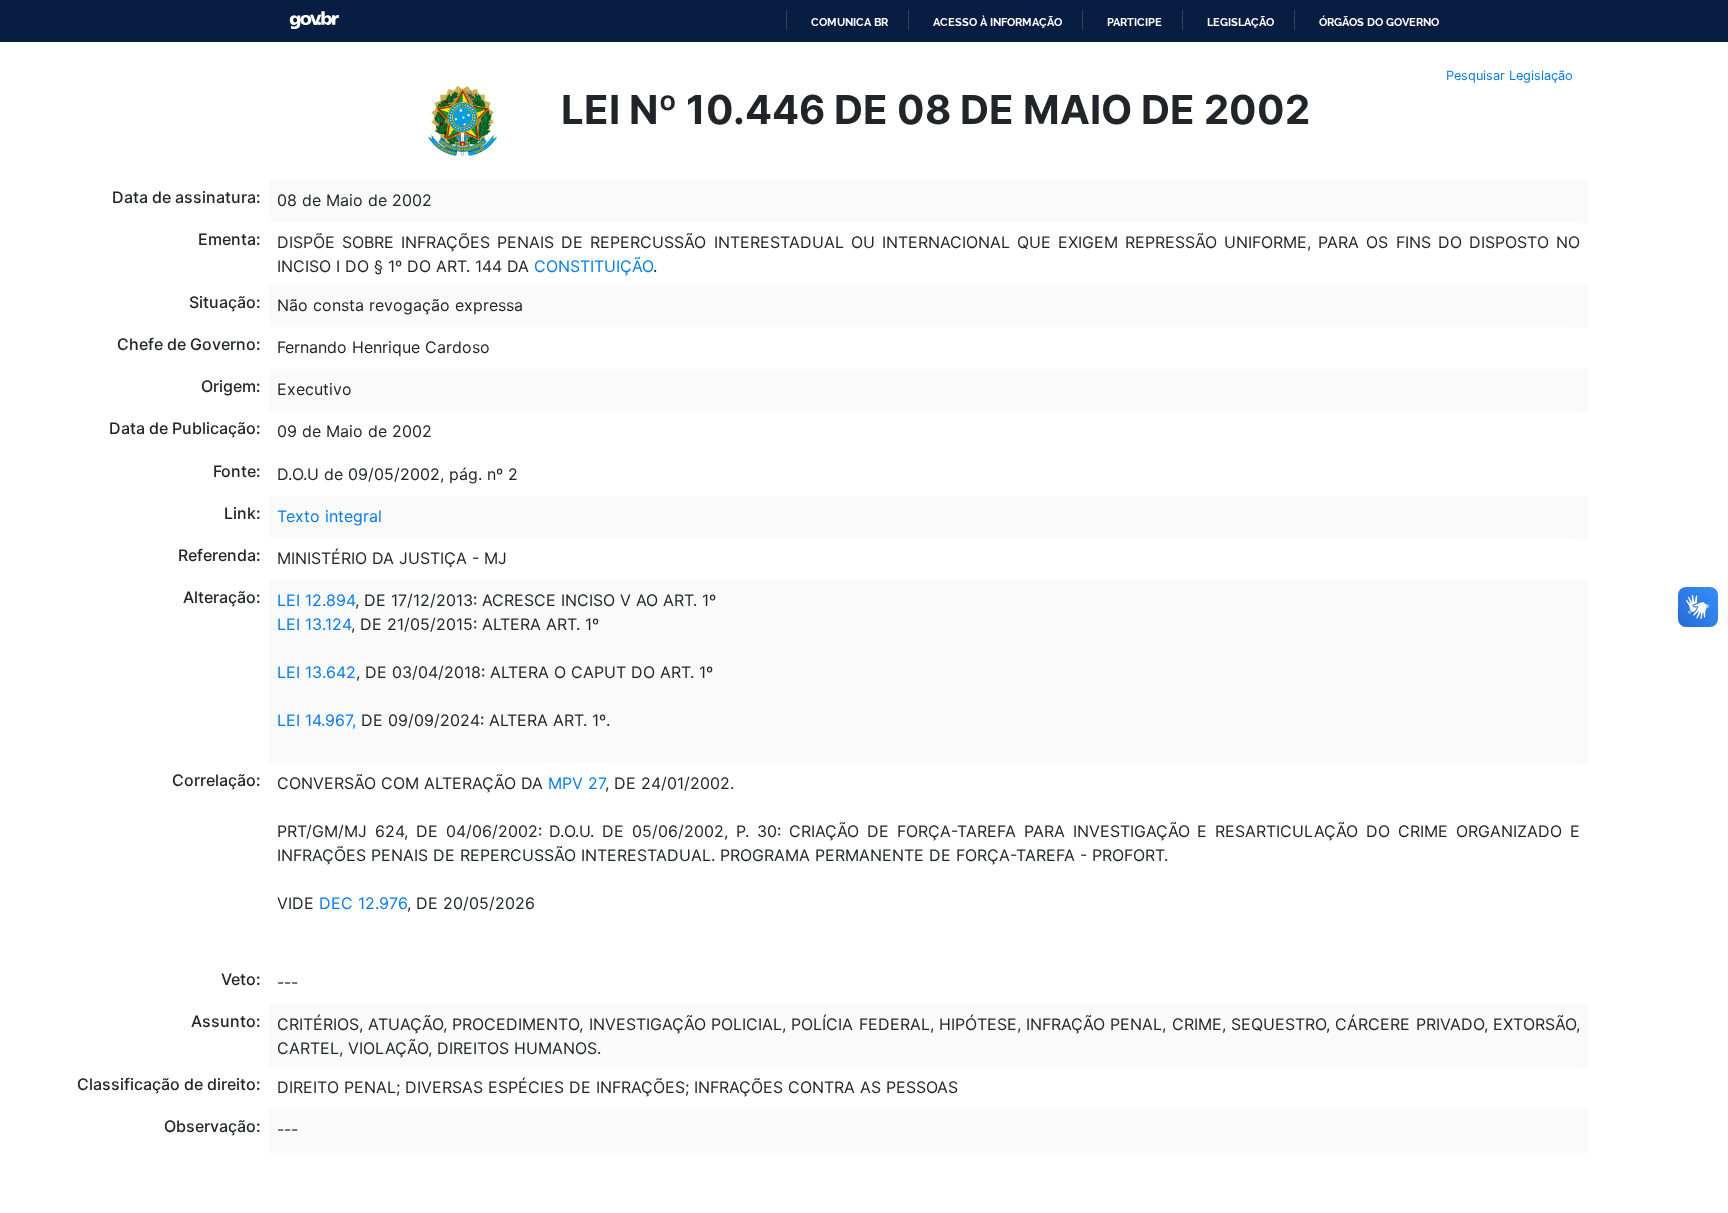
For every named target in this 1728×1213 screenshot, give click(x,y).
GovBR (314, 20)
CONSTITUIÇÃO (591, 266)
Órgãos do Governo (1379, 22)
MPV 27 (574, 783)
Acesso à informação (997, 22)
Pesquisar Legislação (1509, 75)
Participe (1134, 22)
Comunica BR (849, 22)
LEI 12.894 (316, 600)
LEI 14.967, (316, 720)
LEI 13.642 (316, 672)
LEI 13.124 (314, 624)
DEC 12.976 (363, 903)
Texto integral (329, 516)
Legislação (1240, 22)
